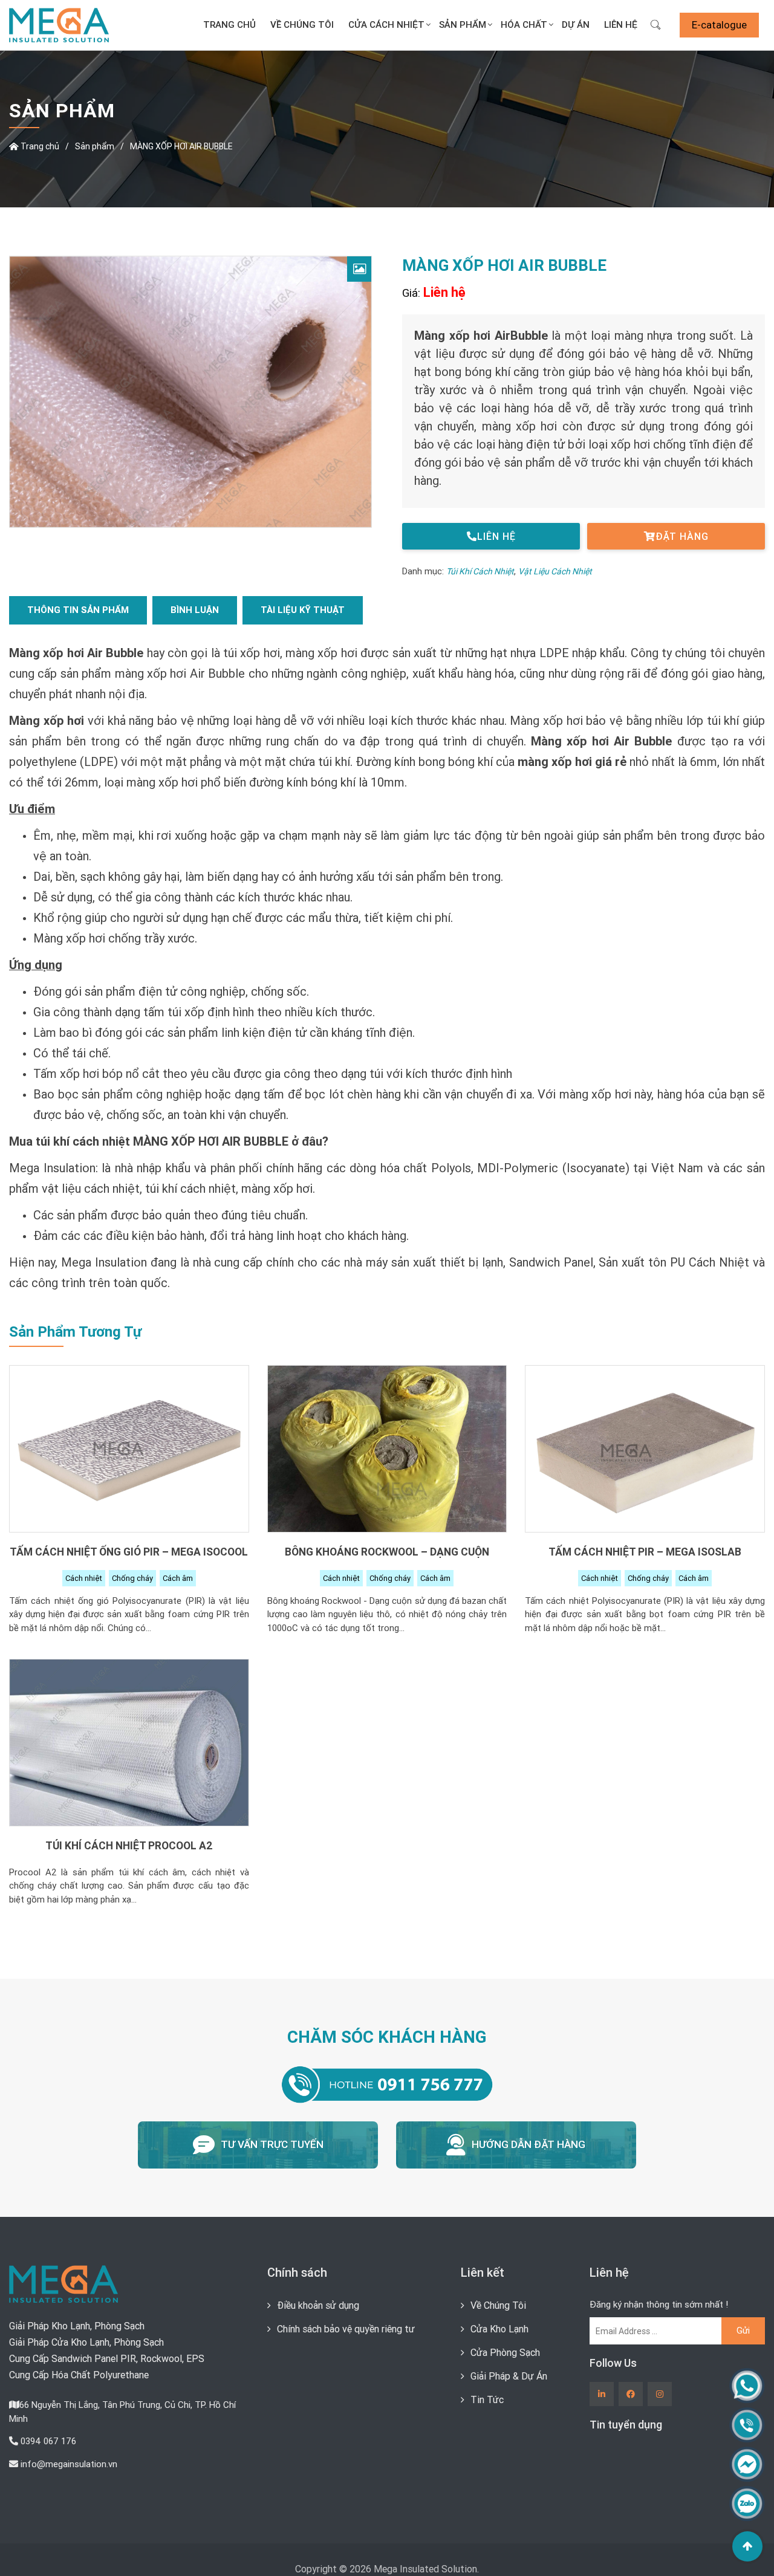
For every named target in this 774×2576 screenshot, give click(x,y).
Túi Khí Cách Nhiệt (480, 573)
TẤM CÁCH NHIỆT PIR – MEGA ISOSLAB (645, 1553)
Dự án (571, 25)
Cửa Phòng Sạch (505, 2354)
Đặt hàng (682, 538)
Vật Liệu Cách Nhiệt (555, 573)
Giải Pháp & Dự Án (509, 2377)
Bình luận (195, 612)
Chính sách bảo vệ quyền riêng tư (346, 2330)
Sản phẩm (95, 148)
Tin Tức (487, 2401)
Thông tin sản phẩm (78, 612)
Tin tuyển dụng (626, 2426)
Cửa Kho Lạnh (499, 2330)
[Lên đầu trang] (747, 2546)
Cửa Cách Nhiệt (367, 25)
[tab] (78, 612)
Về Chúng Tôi (276, 25)
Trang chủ (198, 25)
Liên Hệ (619, 25)
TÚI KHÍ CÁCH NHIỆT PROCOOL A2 (129, 1847)
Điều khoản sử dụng (318, 2306)
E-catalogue (719, 25)
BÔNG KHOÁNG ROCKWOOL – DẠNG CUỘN (387, 1553)
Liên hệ (496, 538)
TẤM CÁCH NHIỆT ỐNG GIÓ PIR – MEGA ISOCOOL (129, 1553)
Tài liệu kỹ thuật (303, 612)
